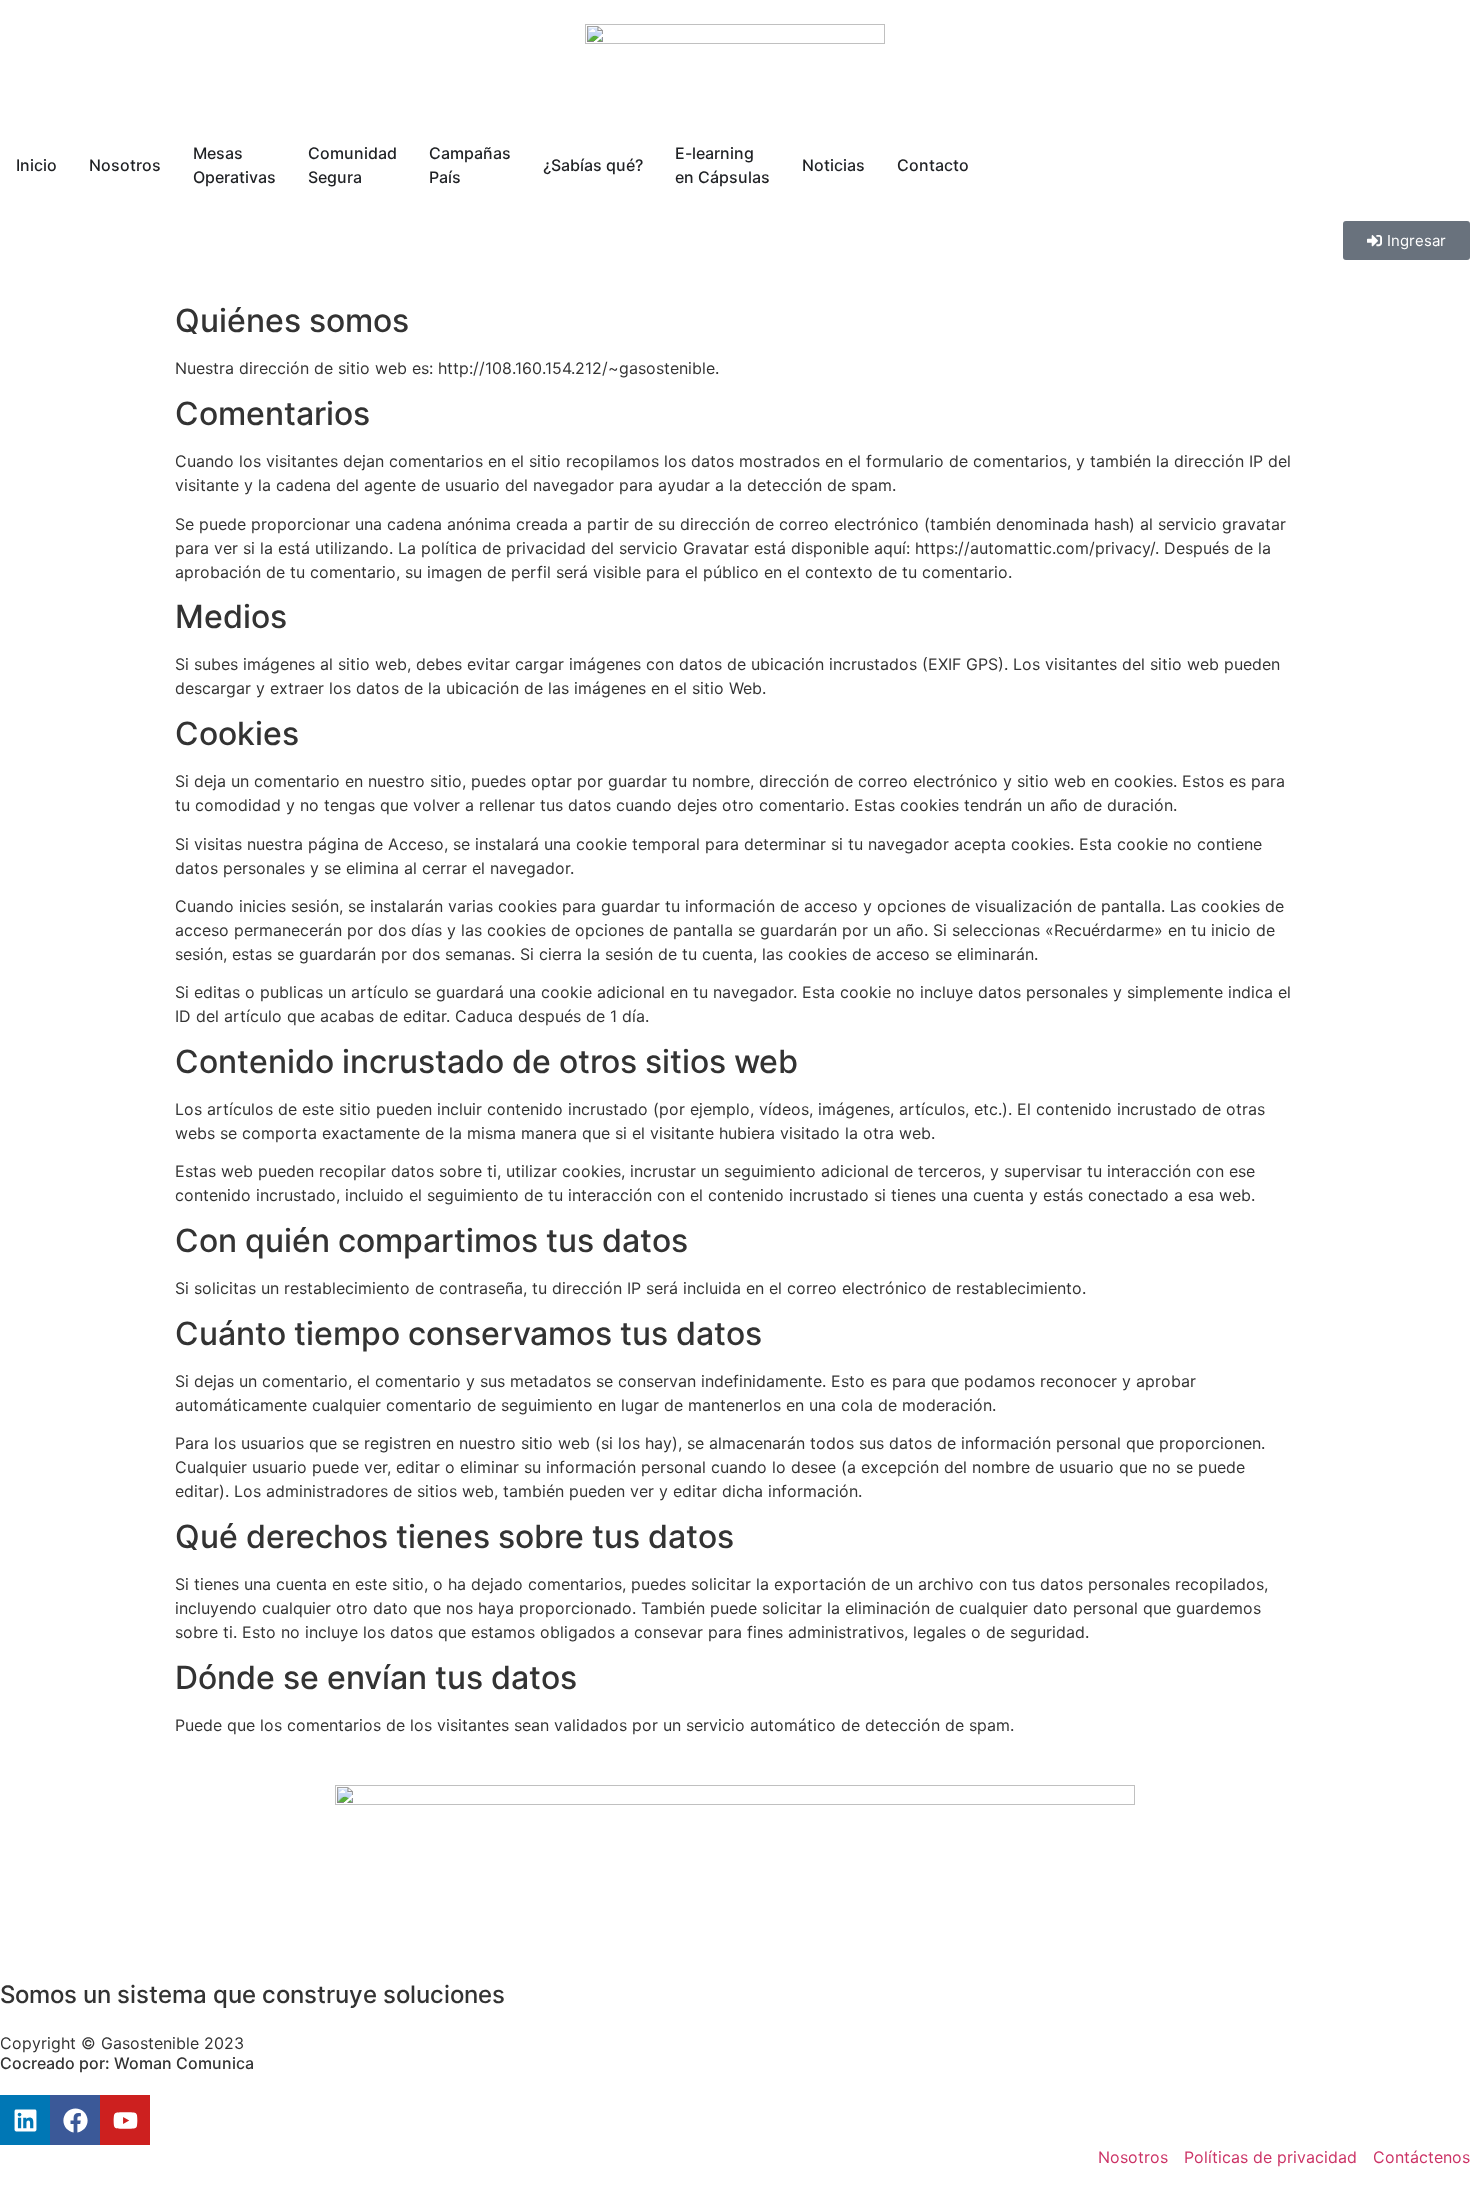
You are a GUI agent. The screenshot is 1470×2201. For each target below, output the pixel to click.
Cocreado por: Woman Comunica (127, 2063)
